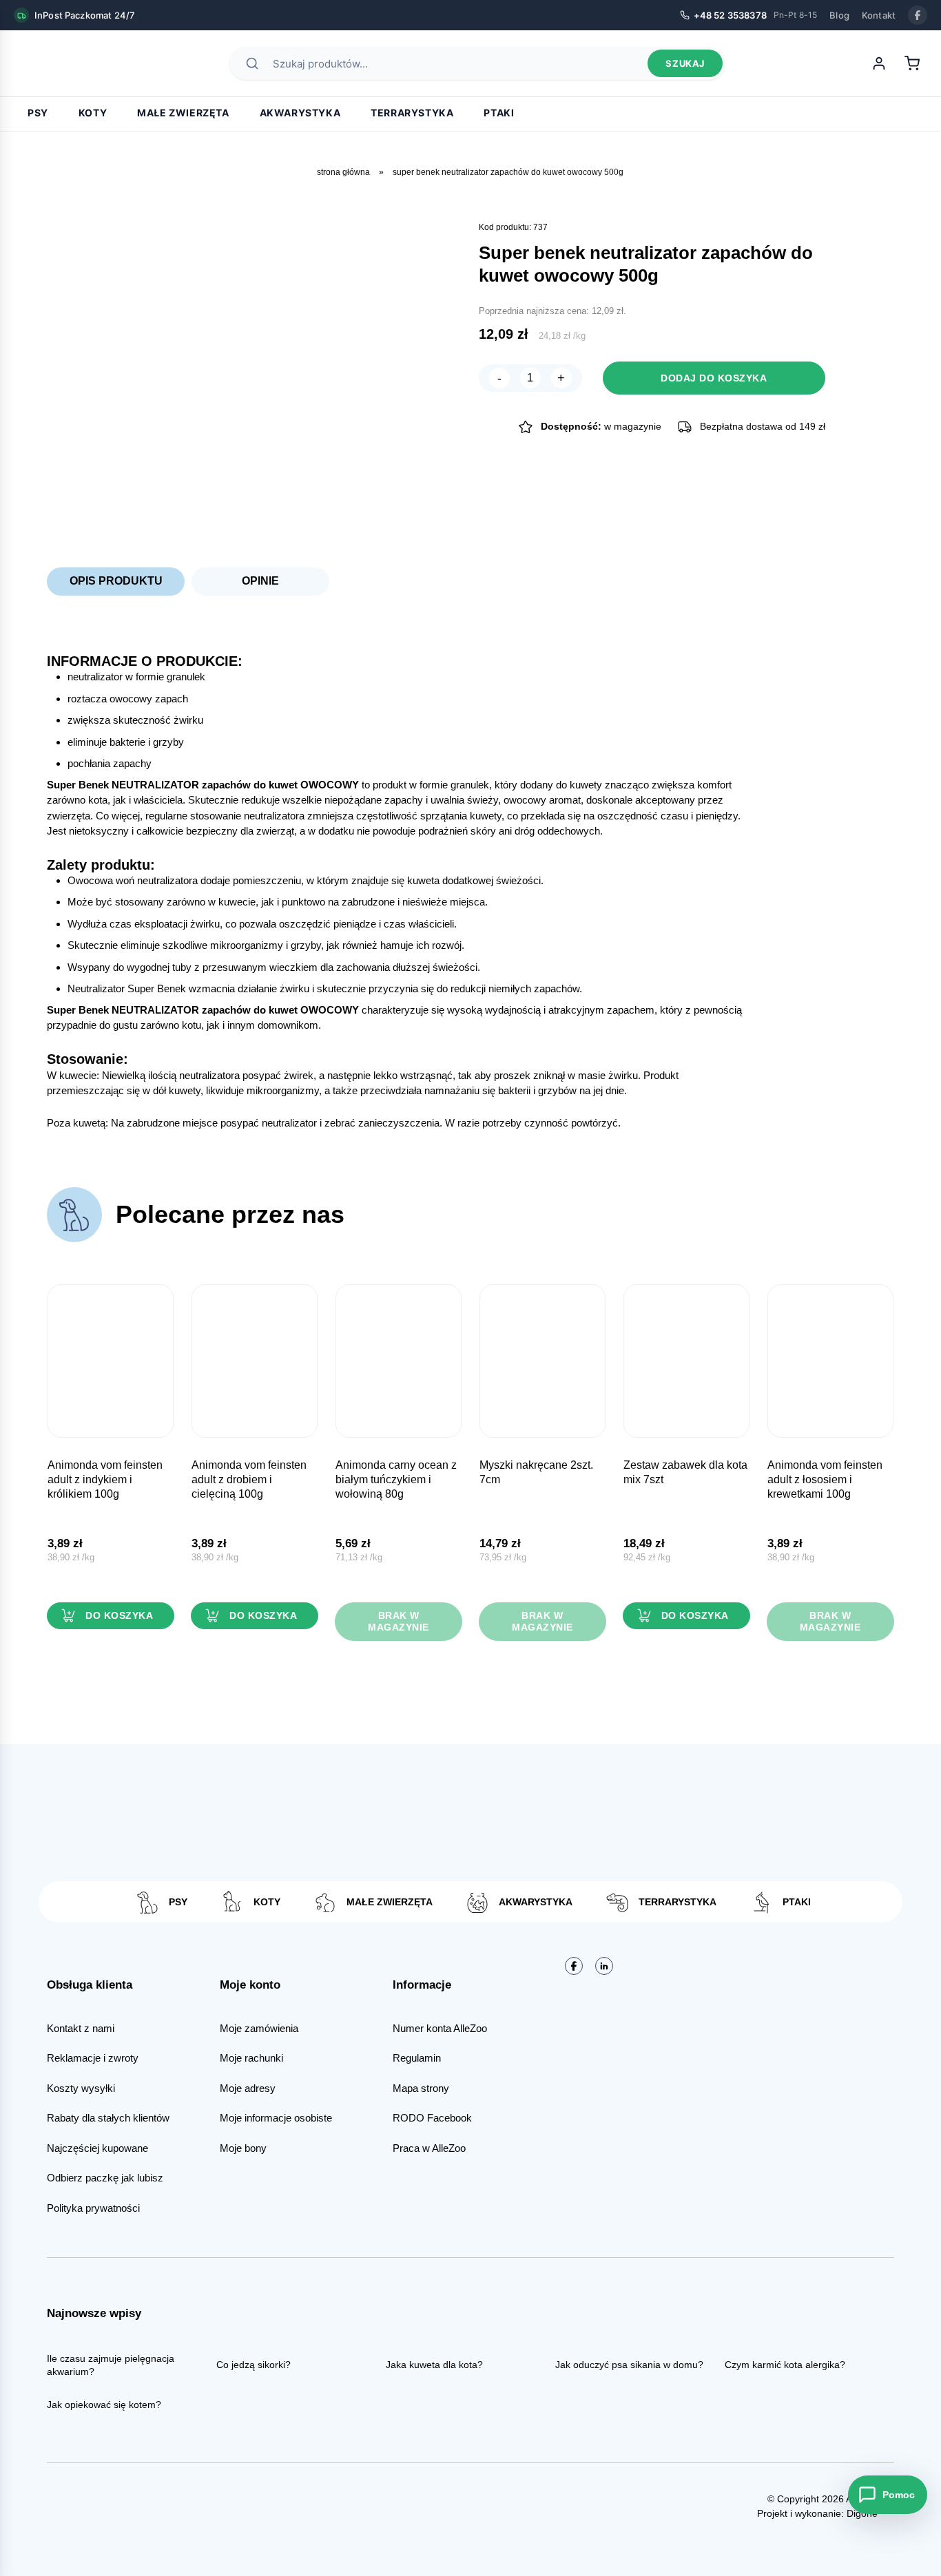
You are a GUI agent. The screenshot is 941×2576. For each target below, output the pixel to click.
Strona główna (343, 172)
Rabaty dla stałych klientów (108, 2118)
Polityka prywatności (93, 2208)
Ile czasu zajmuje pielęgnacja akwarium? (111, 2365)
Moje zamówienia (259, 2028)
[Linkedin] (604, 1966)
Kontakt (879, 15)
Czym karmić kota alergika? (785, 2365)
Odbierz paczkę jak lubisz (105, 2178)
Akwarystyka (300, 113)
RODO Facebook (432, 2118)
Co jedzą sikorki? (254, 2365)
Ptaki (499, 113)
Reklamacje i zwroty (93, 2058)
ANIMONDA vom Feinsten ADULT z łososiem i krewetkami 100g (825, 1479)
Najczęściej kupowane (97, 2148)
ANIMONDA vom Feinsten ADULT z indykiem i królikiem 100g (105, 1479)
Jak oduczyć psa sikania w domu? (629, 2365)
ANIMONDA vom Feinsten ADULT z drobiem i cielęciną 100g (249, 1479)
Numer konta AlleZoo (440, 2028)
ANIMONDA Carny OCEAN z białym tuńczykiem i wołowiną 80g (396, 1479)
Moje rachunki (251, 2058)
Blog (839, 15)
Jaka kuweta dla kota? (434, 2365)
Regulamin (417, 2058)
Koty (93, 113)
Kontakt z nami (81, 2028)
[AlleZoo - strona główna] (62, 63)
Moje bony (243, 2148)
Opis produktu (116, 581)
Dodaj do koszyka (714, 378)
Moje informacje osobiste (276, 2118)
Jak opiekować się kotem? (104, 2405)
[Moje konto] (879, 63)
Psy (38, 113)
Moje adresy (248, 2088)
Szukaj (685, 63)
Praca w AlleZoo (429, 2148)
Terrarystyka (412, 113)
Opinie (260, 581)
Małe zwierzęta (183, 113)
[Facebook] (918, 15)
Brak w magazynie (399, 1621)
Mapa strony (421, 2088)
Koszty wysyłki (81, 2088)
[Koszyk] (912, 63)
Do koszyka (119, 1615)
